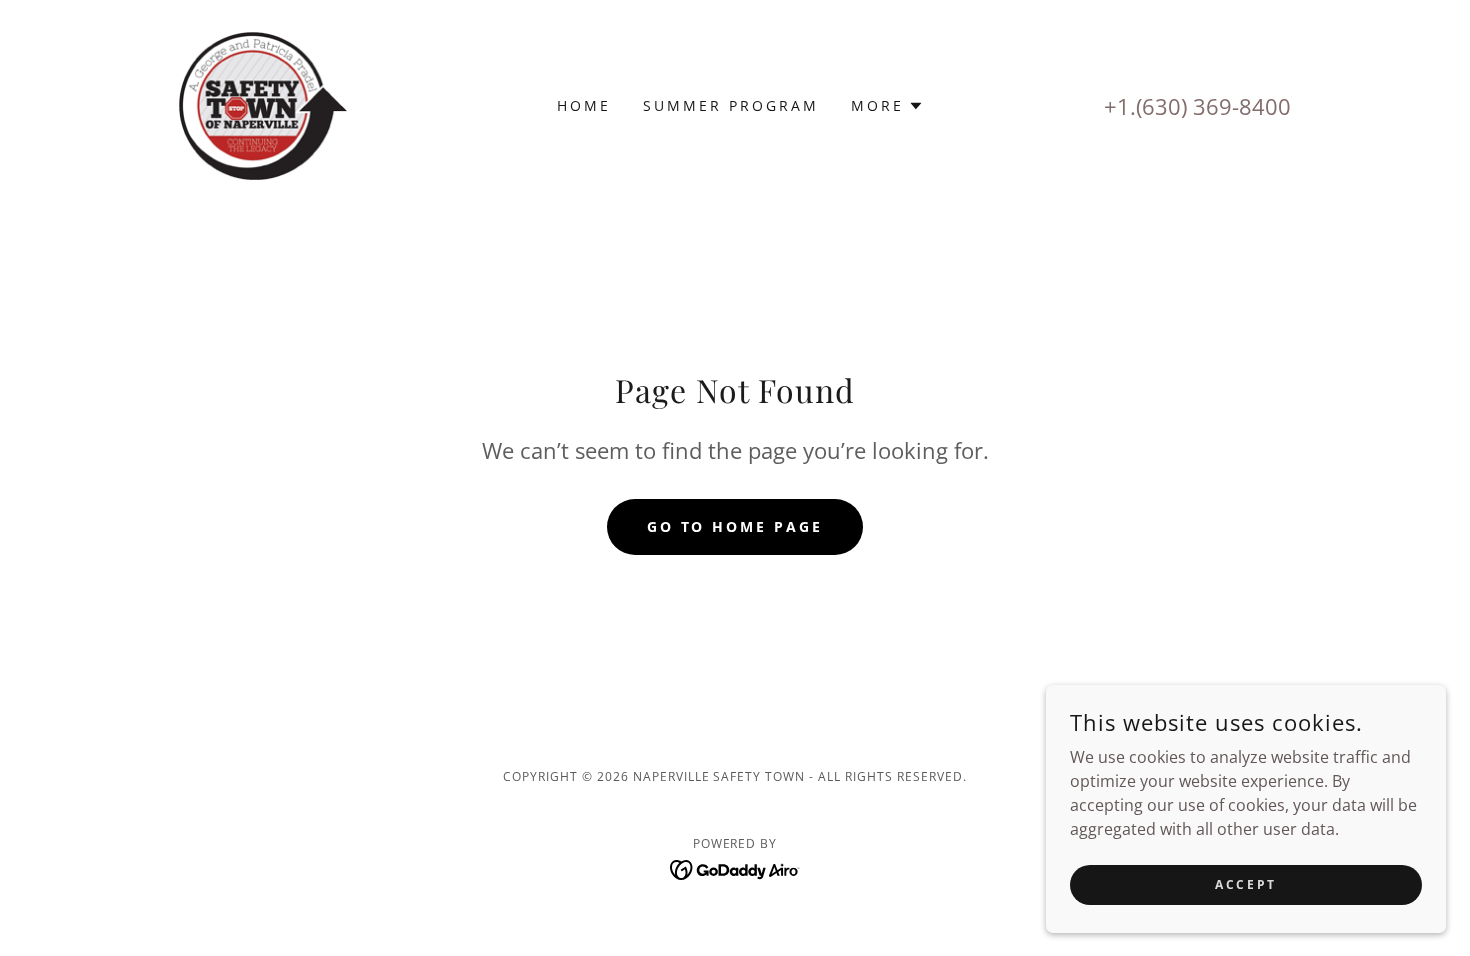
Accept (1245, 884)
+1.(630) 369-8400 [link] (1197, 106)
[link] (263, 104)
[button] (887, 106)
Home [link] (584, 105)
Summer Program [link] (731, 105)
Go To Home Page (735, 526)
